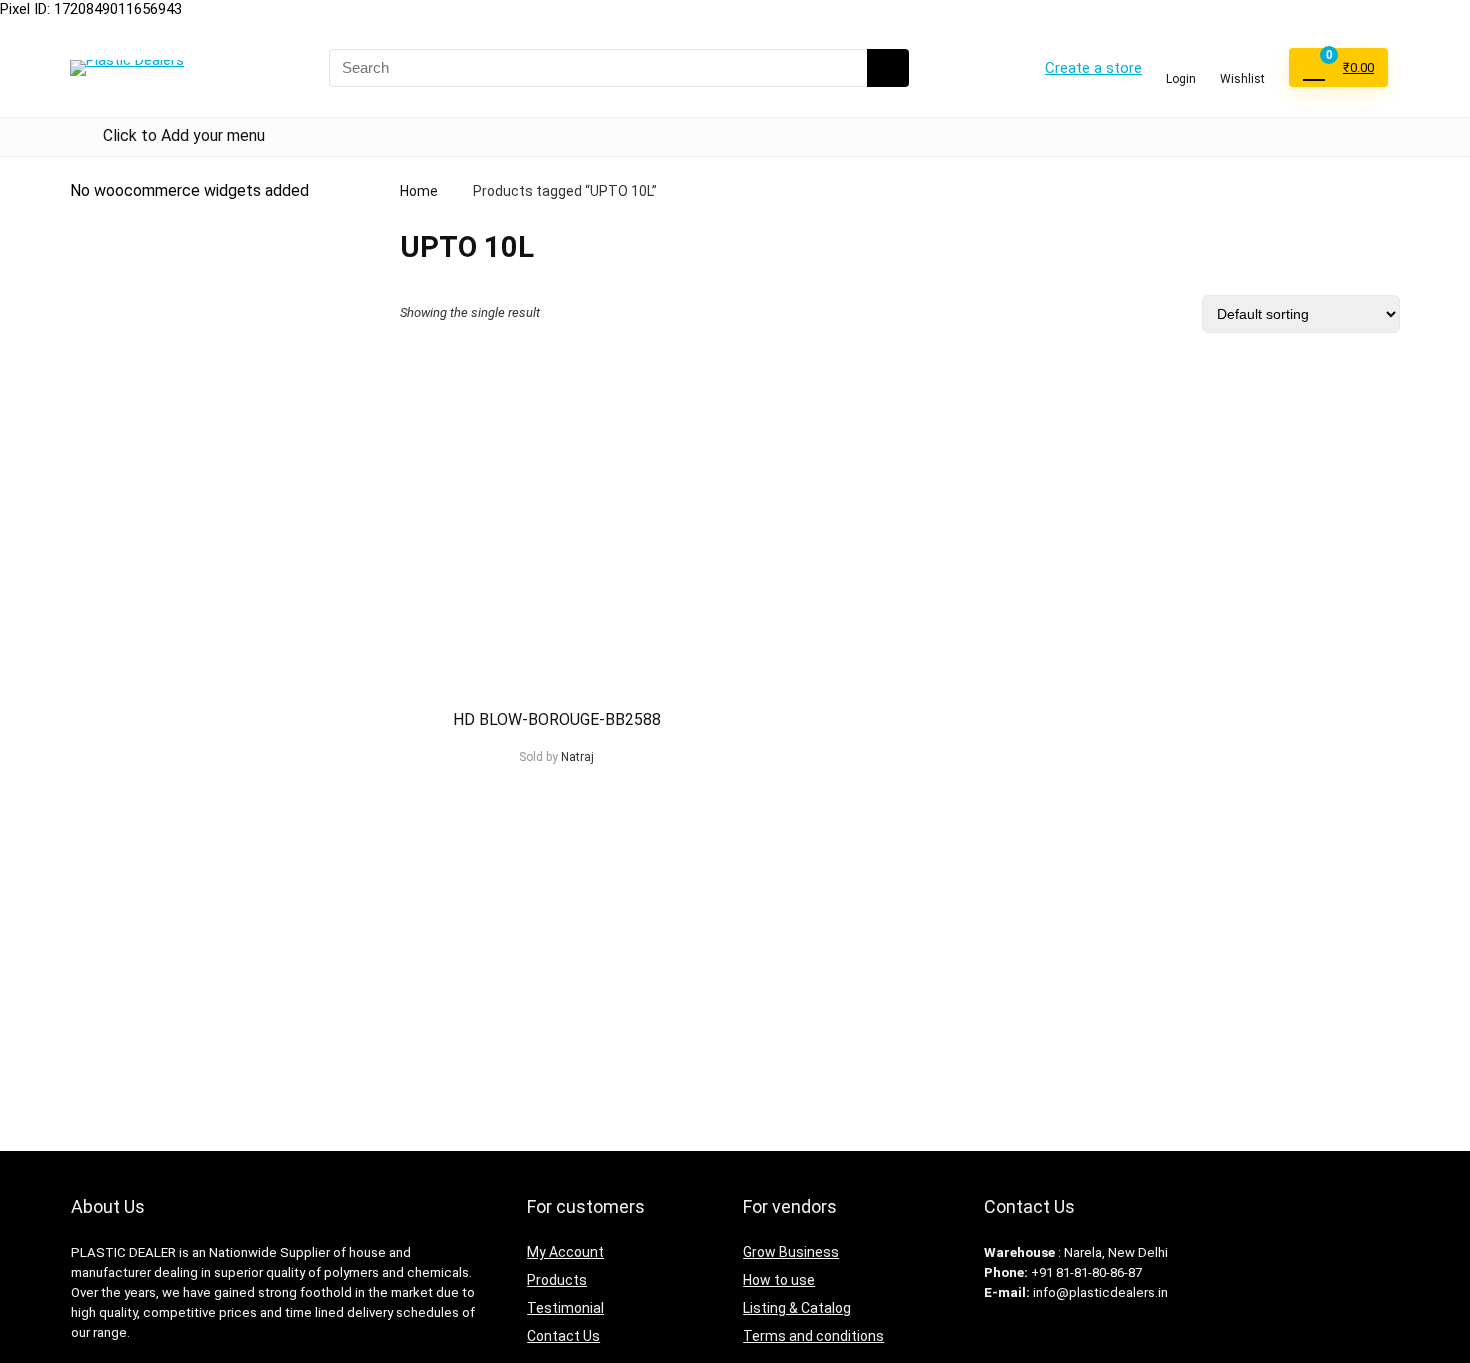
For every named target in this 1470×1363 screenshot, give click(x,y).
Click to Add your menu (184, 135)
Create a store (1093, 68)
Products (557, 1280)
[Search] (888, 68)
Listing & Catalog (797, 1308)
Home (419, 191)
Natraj (577, 757)
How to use (779, 1280)
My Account (565, 1252)
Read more (556, 794)
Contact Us (563, 1336)
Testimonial (565, 1308)
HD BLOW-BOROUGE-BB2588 (557, 719)
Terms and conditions (813, 1336)
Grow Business (791, 1252)
